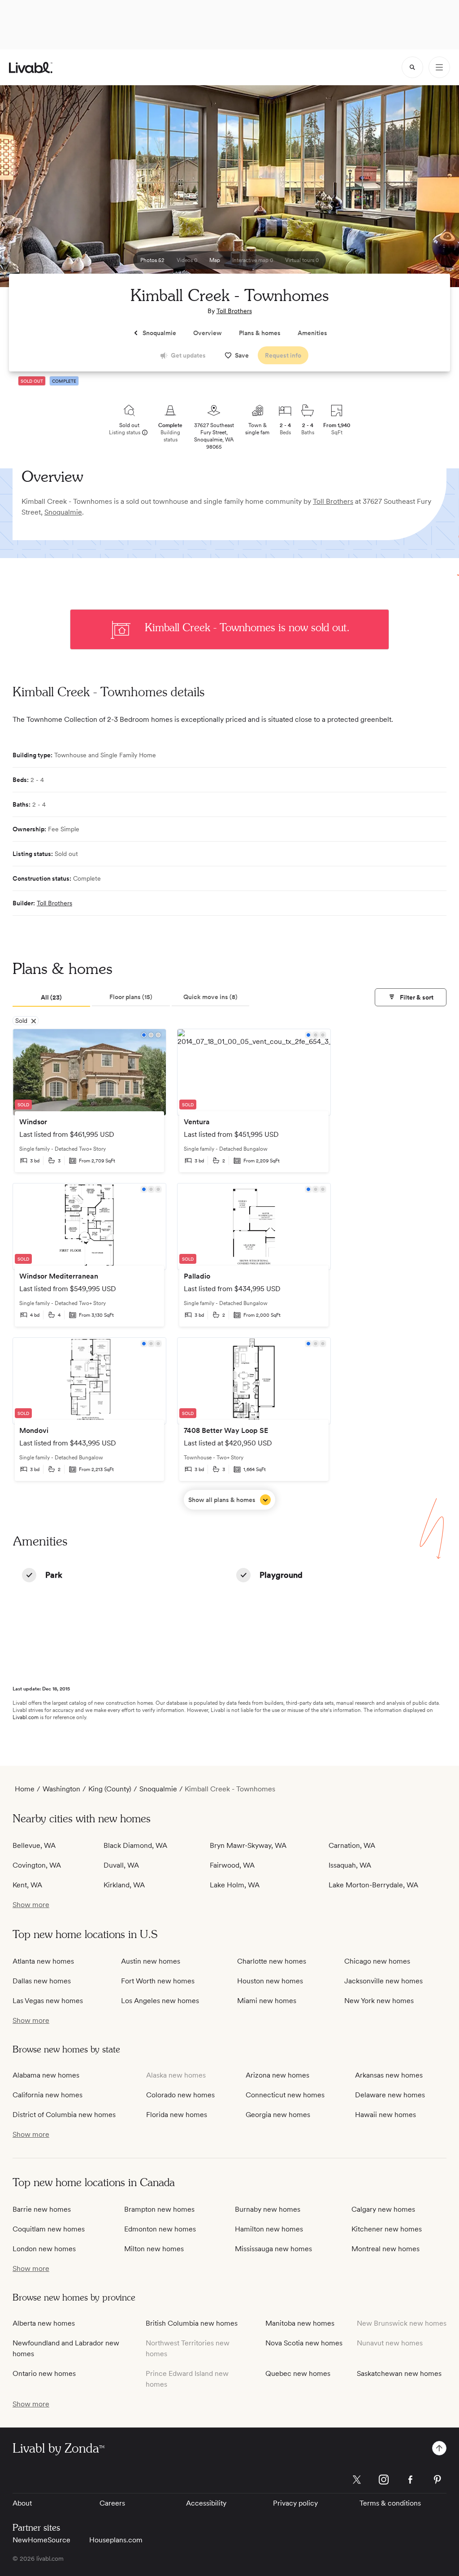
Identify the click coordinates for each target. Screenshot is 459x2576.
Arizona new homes (277, 2075)
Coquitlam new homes (49, 2229)
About (22, 2503)
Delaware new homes (390, 2095)
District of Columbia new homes (64, 2115)
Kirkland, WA (124, 1885)
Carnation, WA (352, 1845)
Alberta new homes (44, 2323)
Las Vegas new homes (48, 2001)
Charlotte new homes (272, 1961)
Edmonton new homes (160, 2229)
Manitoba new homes (300, 2323)
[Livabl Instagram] (384, 2480)
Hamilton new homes (269, 2229)
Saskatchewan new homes (399, 2373)
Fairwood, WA (232, 1865)
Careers (112, 2503)
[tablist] (131, 998)
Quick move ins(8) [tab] (210, 997)
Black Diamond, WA (135, 1845)
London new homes (44, 2249)
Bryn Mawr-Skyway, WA (248, 1845)
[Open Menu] (439, 67)
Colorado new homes (180, 2095)
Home (25, 1789)
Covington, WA (37, 1865)
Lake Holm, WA (235, 1885)
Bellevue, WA (34, 1845)
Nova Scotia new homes (304, 2343)
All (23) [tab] (51, 997)
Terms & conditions (390, 2503)
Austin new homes (151, 1961)
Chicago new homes (377, 1961)
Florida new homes (177, 2115)
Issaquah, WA (350, 1865)
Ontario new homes (44, 2373)
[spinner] (412, 67)
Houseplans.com (116, 2540)
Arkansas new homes (389, 2075)
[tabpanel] (229, 1269)
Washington (61, 1789)
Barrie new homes (42, 2209)
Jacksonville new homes (383, 1981)
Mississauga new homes (273, 2249)
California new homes (48, 2095)
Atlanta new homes (43, 1961)
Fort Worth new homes (158, 1981)
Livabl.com (26, 1717)
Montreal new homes (385, 2249)
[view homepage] (31, 68)
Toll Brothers (234, 311)
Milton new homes (154, 2249)
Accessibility (206, 2503)
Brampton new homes (159, 2209)
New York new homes (379, 2001)
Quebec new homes (298, 2373)
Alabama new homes (46, 2075)
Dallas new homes (42, 1981)
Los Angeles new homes (160, 2001)
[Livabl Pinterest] (437, 2480)
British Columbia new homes (192, 2323)
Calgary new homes (383, 2209)
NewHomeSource (41, 2540)
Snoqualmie (63, 512)
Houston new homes (270, 1981)
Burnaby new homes (268, 2209)
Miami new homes (267, 2001)
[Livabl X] (357, 2480)
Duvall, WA (121, 1865)
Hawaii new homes (385, 2115)
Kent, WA (27, 1885)
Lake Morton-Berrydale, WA (373, 1885)
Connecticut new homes (285, 2095)
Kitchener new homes (387, 2229)
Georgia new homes (278, 2115)
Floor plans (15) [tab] (131, 997)
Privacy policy (295, 2503)
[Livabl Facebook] (411, 2480)
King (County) (110, 1789)
